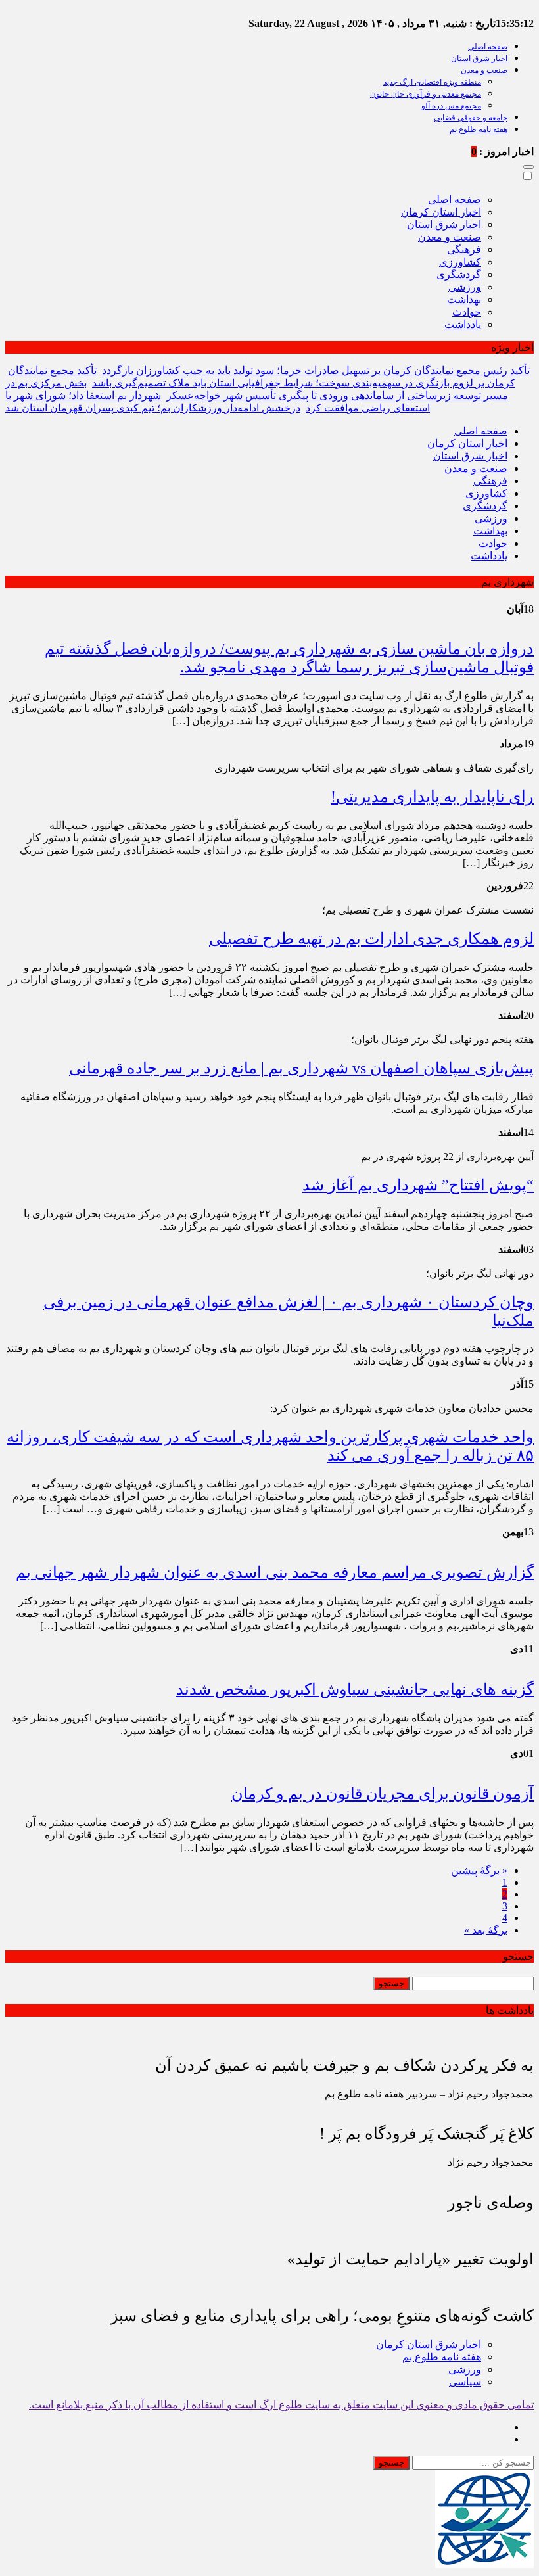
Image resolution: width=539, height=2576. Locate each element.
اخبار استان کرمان (441, 212)
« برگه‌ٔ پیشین (479, 1870)
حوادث (467, 312)
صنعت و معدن (484, 70)
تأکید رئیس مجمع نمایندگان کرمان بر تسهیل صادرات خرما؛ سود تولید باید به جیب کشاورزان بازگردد (316, 370)
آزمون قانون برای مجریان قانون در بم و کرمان (383, 1794)
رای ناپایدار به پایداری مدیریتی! (432, 797)
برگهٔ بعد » (486, 1930)
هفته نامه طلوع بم (479, 129)
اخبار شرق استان (479, 59)
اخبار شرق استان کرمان (429, 2344)
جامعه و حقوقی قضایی (471, 118)
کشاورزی (460, 262)
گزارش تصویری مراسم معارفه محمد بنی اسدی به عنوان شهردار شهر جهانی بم (275, 1572)
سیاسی (465, 2382)
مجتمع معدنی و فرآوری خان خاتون (426, 94)
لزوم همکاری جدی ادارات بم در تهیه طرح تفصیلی (371, 939)
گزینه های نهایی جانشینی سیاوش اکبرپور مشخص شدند (355, 1689)
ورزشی (465, 287)
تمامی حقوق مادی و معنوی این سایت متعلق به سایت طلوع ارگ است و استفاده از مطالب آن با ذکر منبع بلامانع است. (281, 2405)
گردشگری (459, 274)
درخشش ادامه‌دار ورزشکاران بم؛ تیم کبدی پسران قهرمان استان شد (153, 408)
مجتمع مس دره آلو (451, 106)
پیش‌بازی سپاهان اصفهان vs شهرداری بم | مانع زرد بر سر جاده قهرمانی (301, 1068)
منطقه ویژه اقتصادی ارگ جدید (432, 82)
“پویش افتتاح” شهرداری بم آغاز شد (418, 1185)
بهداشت (464, 299)
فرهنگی (464, 249)
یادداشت (463, 324)
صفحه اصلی (488, 47)
